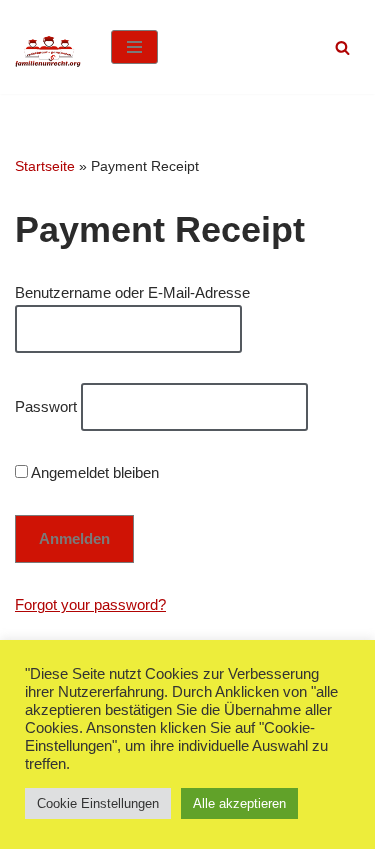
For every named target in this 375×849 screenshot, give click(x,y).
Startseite (45, 166)
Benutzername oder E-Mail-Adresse (132, 292)
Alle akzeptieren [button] (239, 803)
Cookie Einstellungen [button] (98, 803)
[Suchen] (342, 47)
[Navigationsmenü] (134, 47)
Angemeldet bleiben (93, 472)
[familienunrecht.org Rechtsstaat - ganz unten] (48, 47)
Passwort (46, 406)
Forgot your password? (90, 604)
